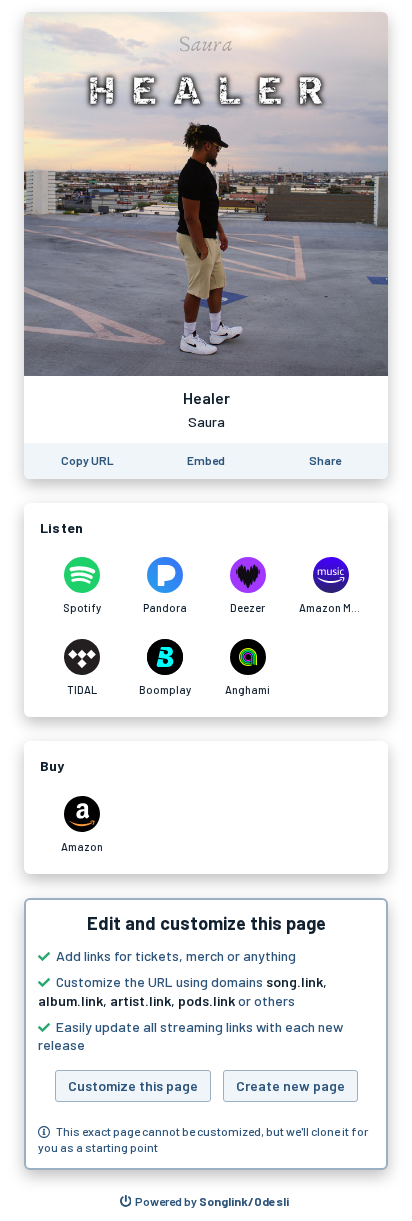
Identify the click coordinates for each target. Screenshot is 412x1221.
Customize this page (133, 1085)
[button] (206, 1034)
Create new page (290, 1085)
